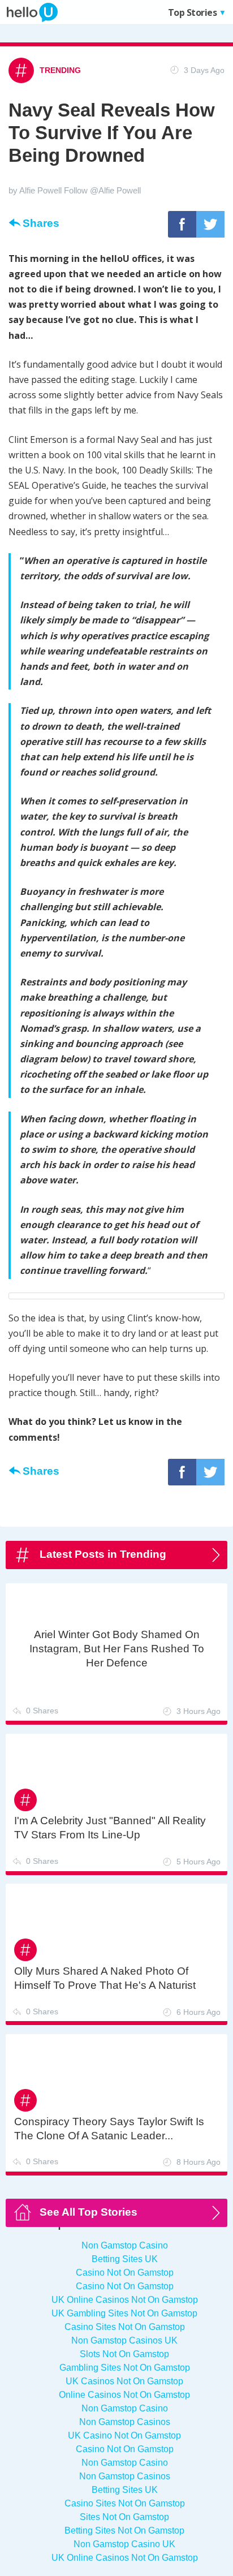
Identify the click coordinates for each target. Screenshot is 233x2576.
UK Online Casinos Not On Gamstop (125, 2300)
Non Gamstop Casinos (125, 2422)
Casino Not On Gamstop (125, 2273)
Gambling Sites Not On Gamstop (125, 2368)
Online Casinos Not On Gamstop (124, 2395)
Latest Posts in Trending (103, 1554)
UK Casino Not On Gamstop (124, 2435)
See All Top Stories (89, 2212)
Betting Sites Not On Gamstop (124, 2530)
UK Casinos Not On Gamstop (124, 2381)
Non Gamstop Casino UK (124, 2544)
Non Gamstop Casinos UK (124, 2340)
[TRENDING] (45, 59)
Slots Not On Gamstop (124, 2354)
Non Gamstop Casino (125, 2245)
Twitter (210, 237)
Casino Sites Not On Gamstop (125, 2327)
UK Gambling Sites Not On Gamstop (124, 2313)
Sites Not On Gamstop (124, 2517)
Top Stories (185, 12)
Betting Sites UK (125, 2259)
